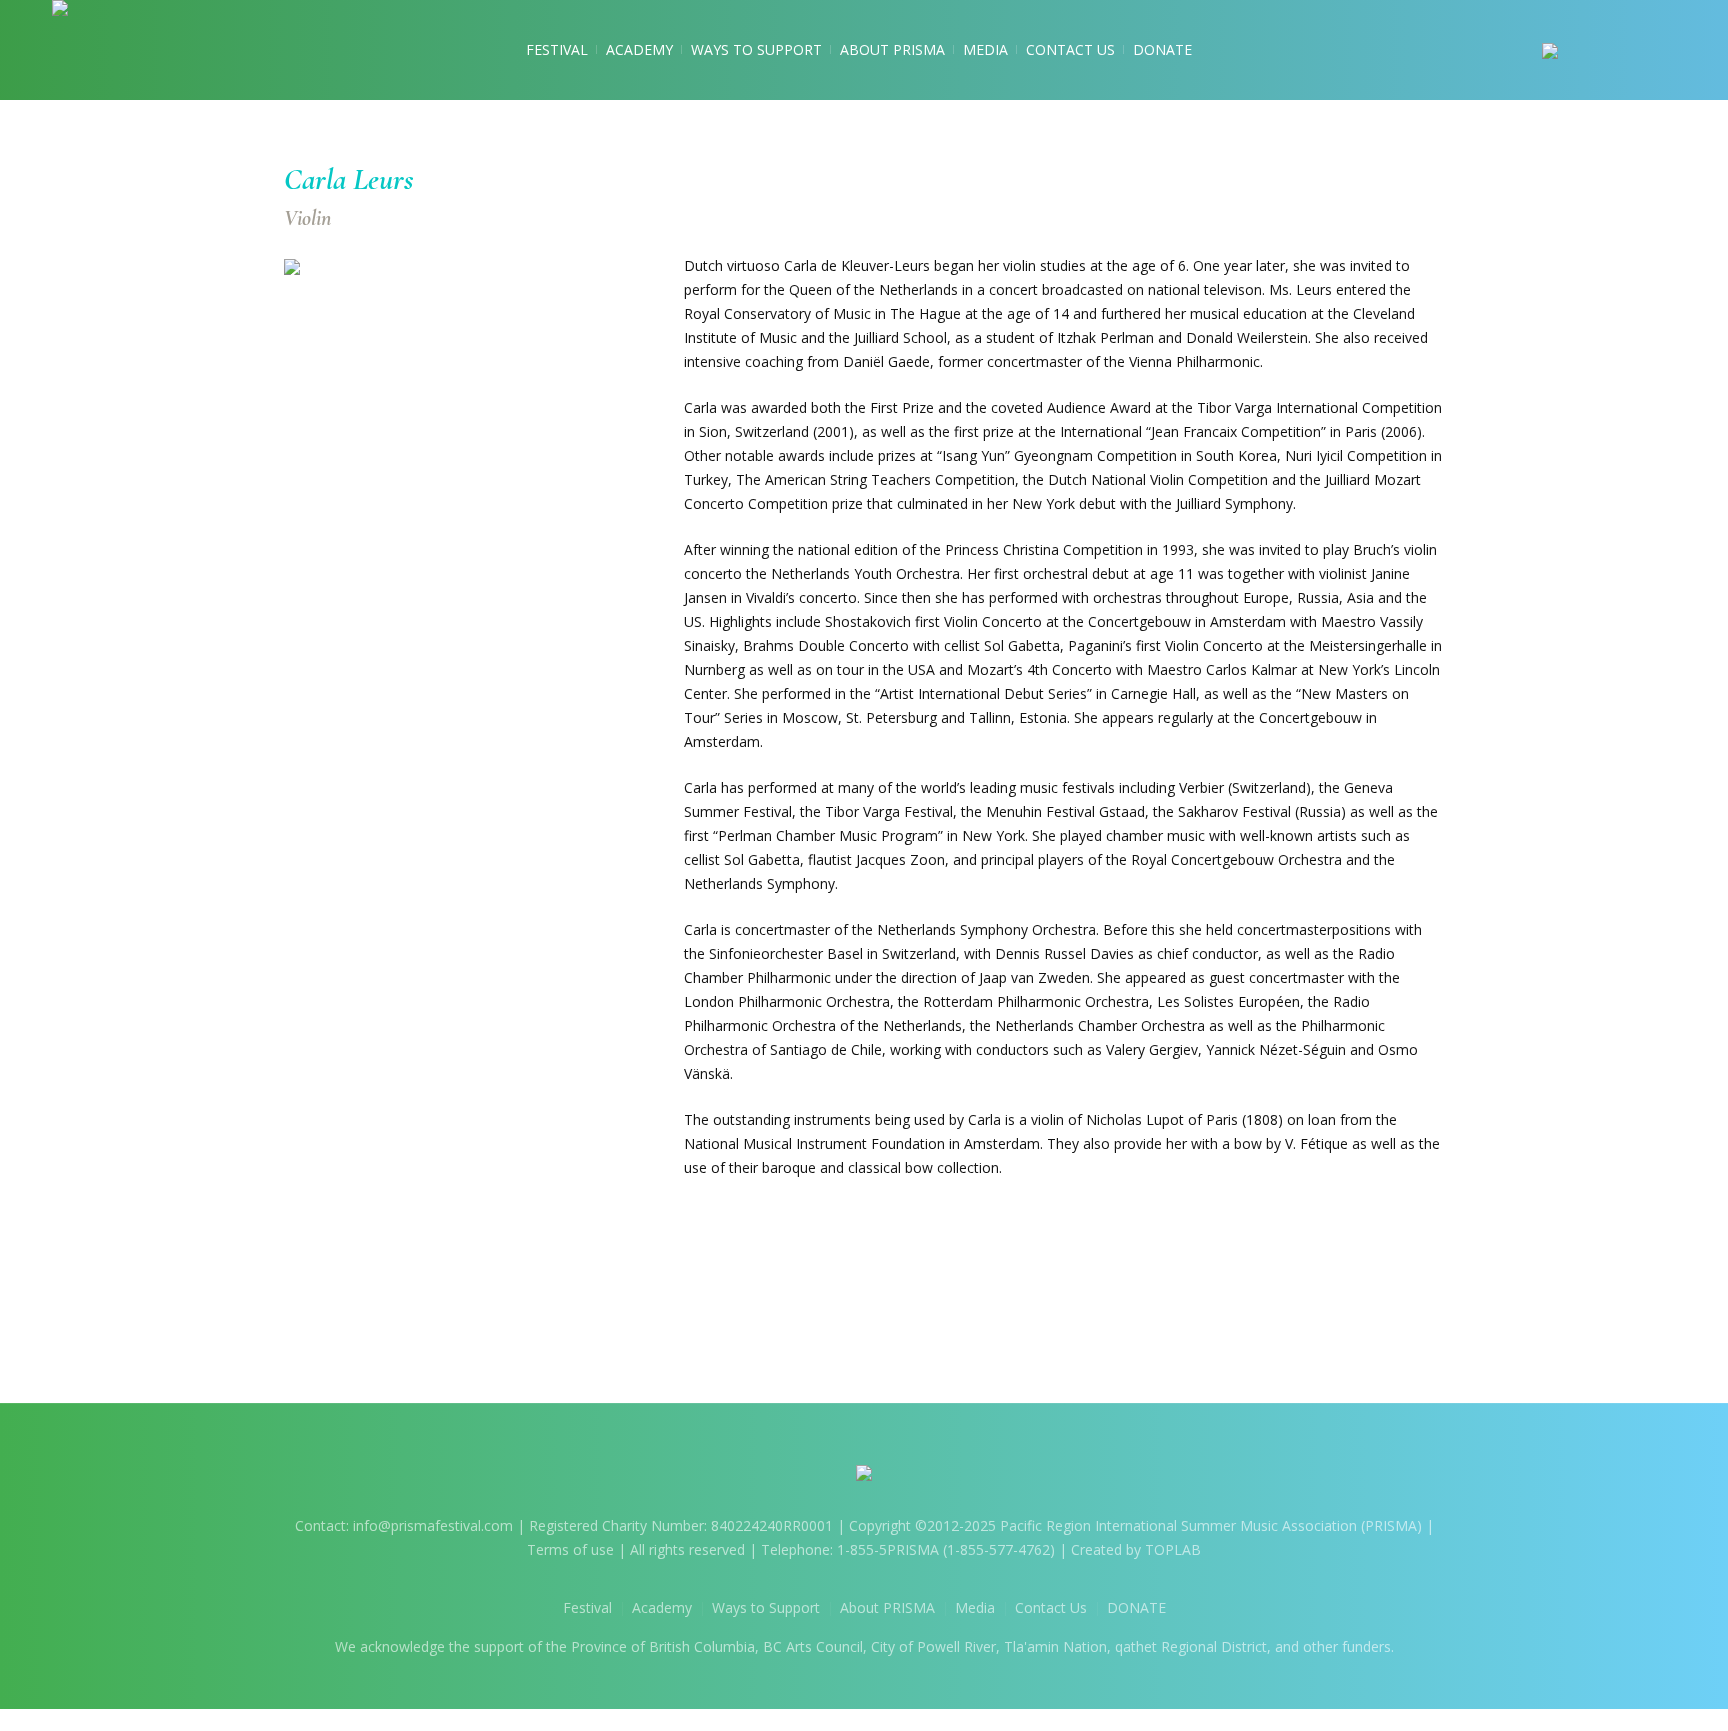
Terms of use (570, 1549)
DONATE (1136, 1607)
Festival (587, 1607)
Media (975, 1607)
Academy (662, 1607)
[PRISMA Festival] (864, 1476)
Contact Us (1051, 1607)
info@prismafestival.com (433, 1525)
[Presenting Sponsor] (1609, 50)
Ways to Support (766, 1607)
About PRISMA (887, 1607)
